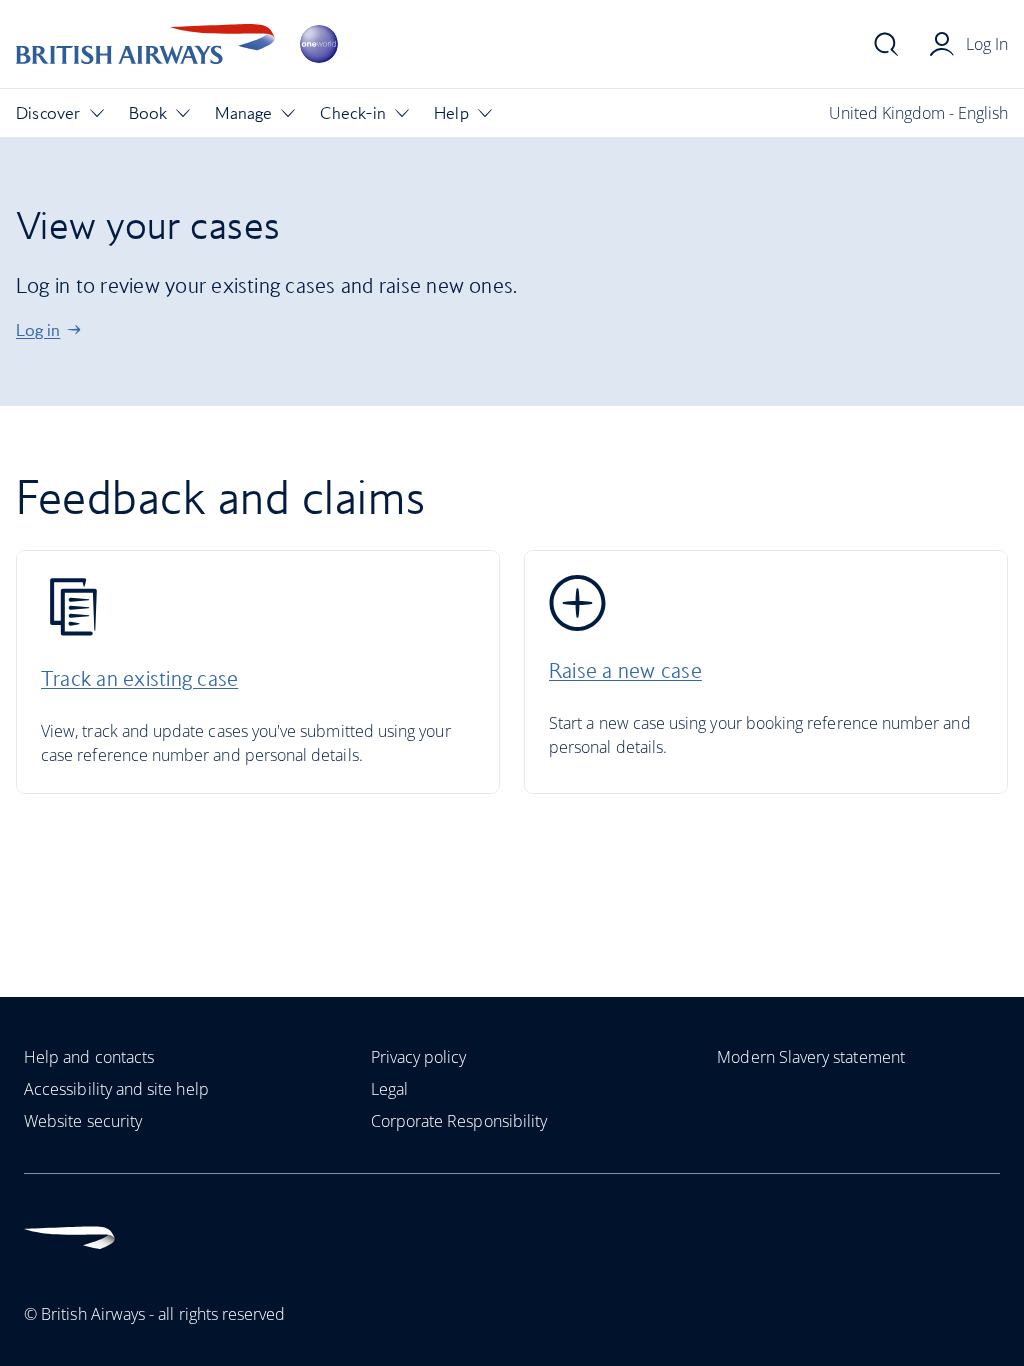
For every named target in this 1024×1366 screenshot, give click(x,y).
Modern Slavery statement (811, 1057)
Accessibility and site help (116, 1089)
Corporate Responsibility (459, 1121)
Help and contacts (89, 1057)
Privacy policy (419, 1057)
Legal (389, 1089)
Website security (83, 1121)
